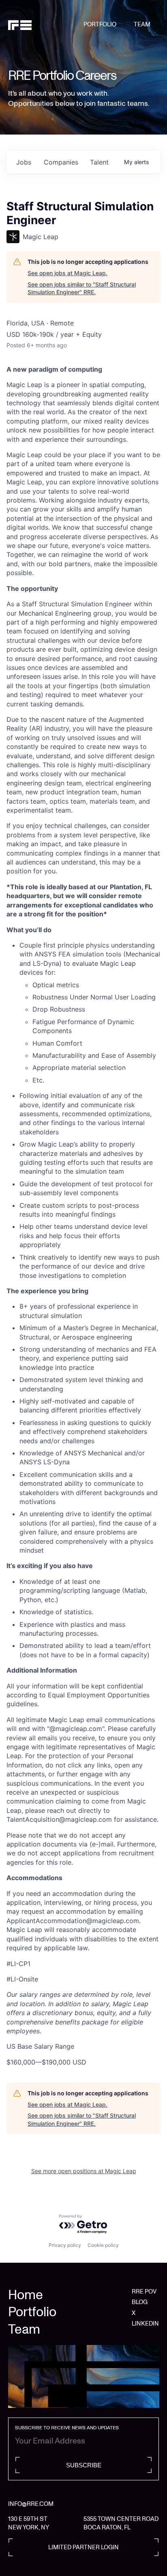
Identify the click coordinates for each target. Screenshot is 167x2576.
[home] (46, 25)
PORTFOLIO (100, 24)
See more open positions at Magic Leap (84, 2171)
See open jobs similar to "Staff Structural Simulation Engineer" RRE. (82, 288)
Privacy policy (65, 2245)
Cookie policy (103, 2245)
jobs (24, 162)
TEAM (142, 24)
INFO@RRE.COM (31, 2504)
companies (61, 162)
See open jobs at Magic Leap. (67, 273)
